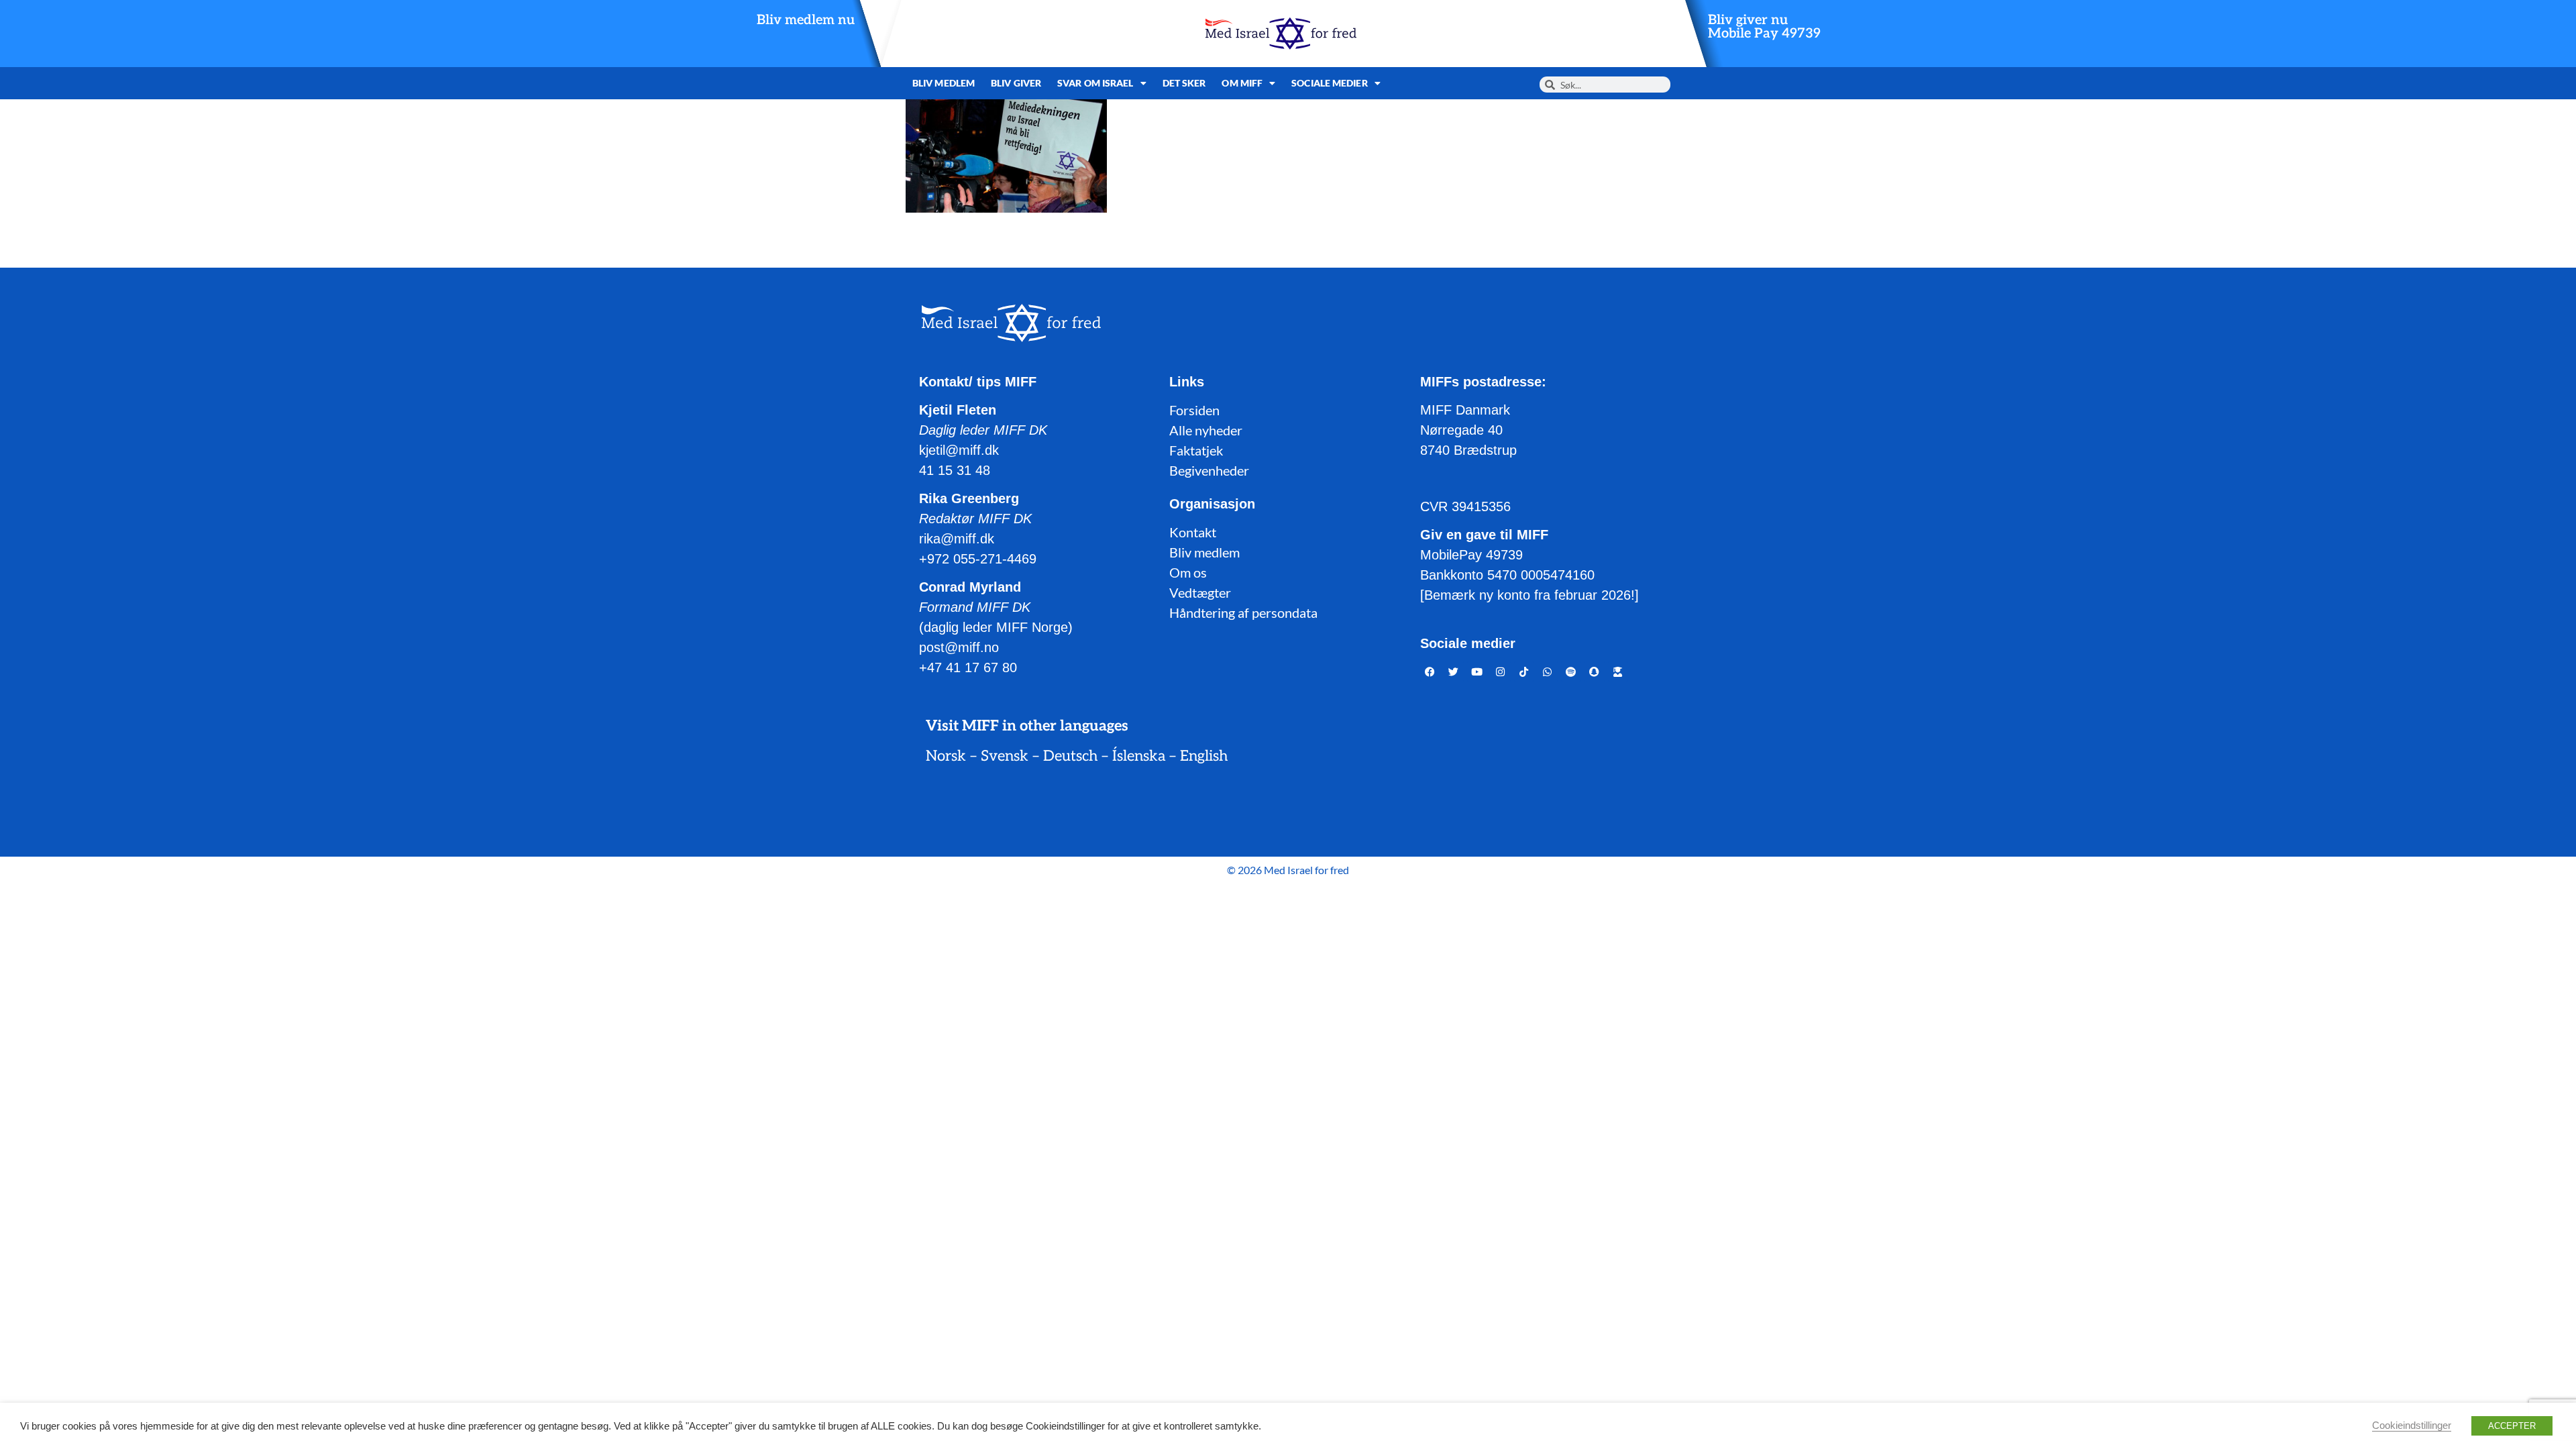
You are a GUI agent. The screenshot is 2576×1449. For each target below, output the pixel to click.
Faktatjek (1196, 450)
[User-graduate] (1618, 672)
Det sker (1184, 83)
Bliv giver (1016, 83)
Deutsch (1070, 756)
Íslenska (1139, 756)
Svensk (1005, 756)
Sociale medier (1329, 83)
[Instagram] (1501, 672)
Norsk (946, 756)
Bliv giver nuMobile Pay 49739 (1764, 27)
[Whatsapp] (1548, 672)
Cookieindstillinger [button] (2412, 1426)
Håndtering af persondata (1243, 612)
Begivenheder (1209, 470)
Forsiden (1194, 410)
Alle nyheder (1206, 430)
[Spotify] (1571, 672)
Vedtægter (1200, 592)
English (1204, 756)
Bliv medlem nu (806, 20)
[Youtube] (1477, 672)
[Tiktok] (1524, 672)
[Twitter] (1454, 672)
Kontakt (1193, 532)
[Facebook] (1430, 672)
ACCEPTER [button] (2512, 1426)
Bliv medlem (944, 83)
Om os (1188, 572)
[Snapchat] (1595, 672)
